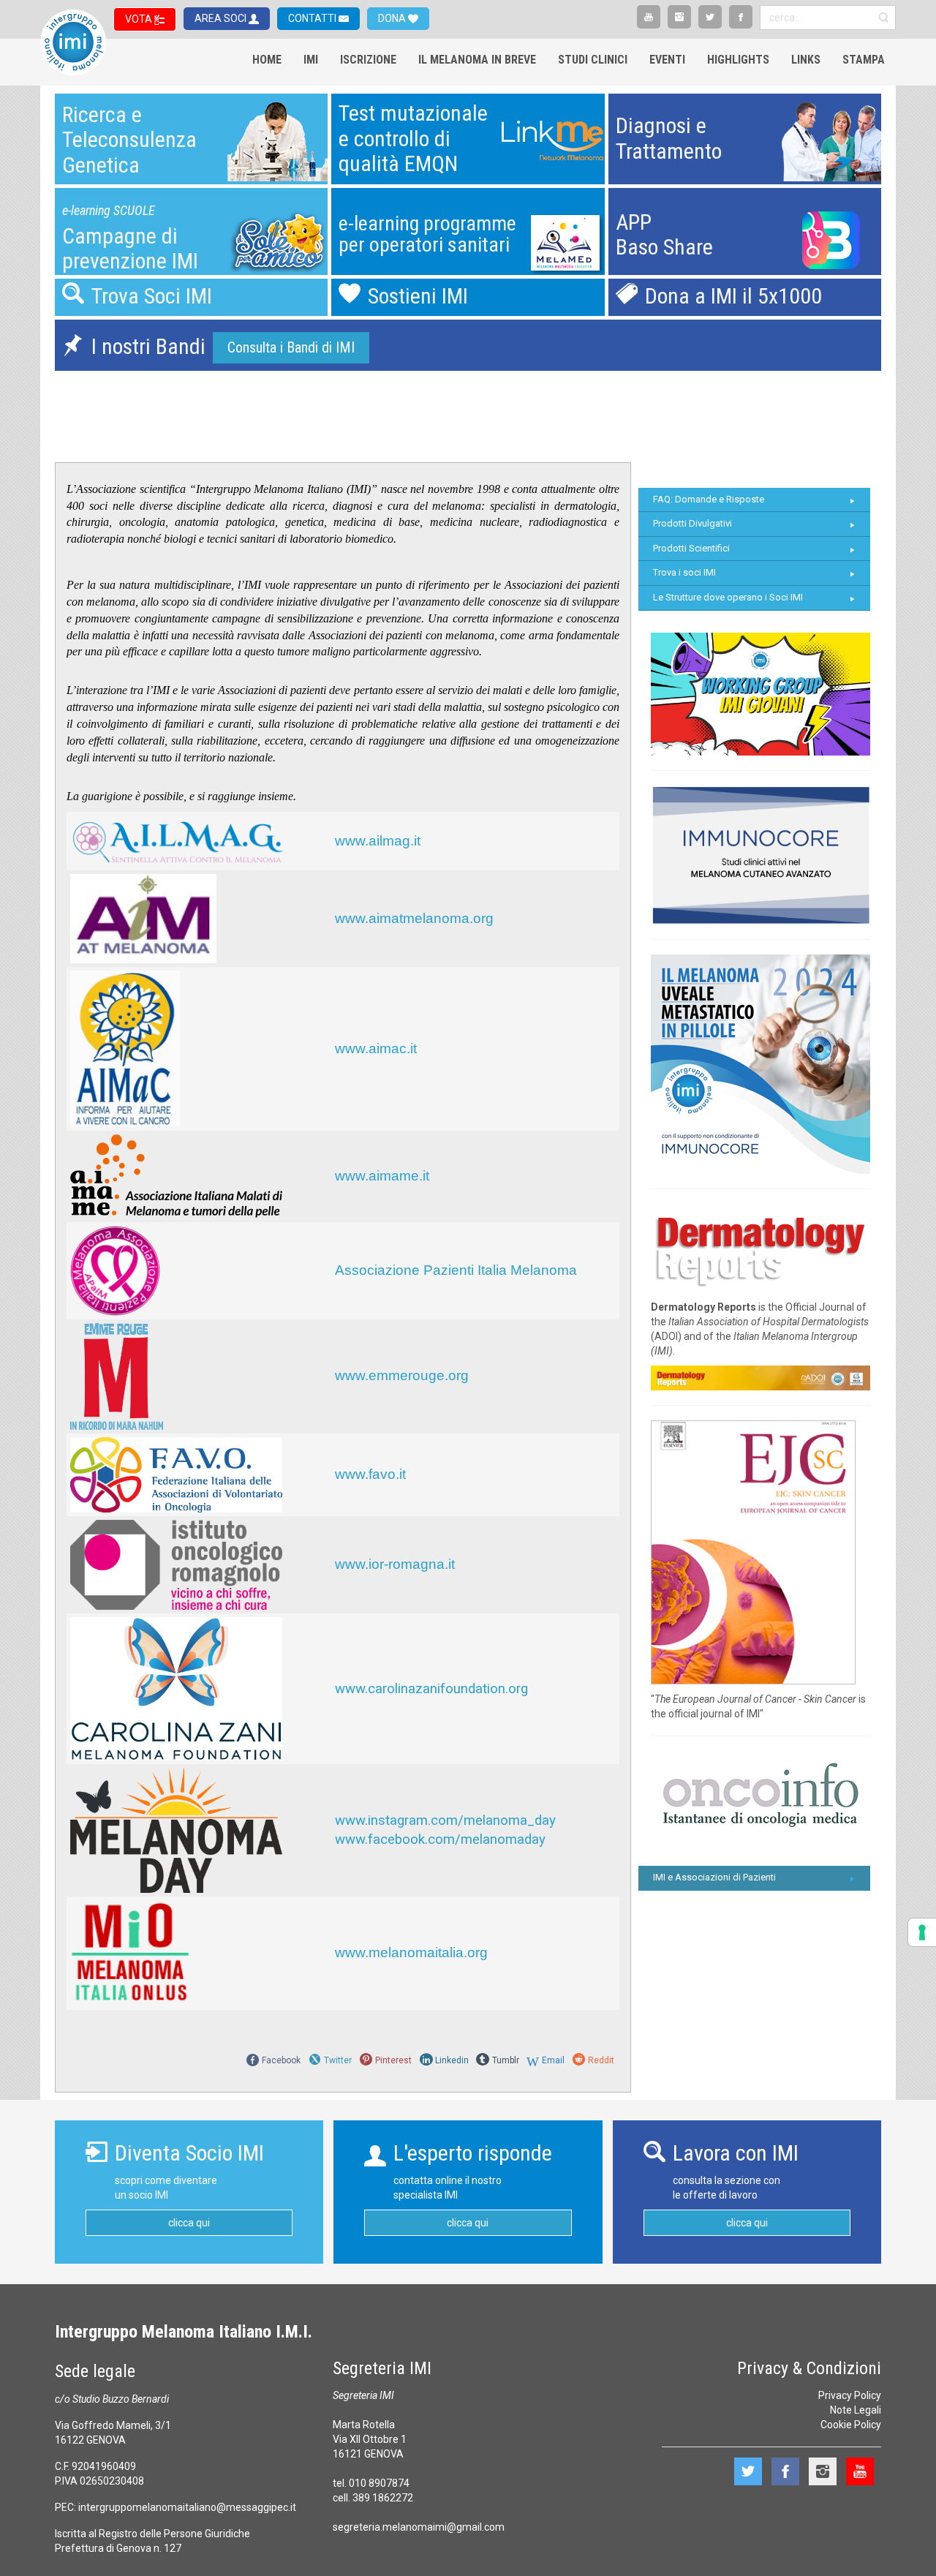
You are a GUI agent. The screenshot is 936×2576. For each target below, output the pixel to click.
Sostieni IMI (418, 296)
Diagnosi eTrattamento (669, 138)
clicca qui (189, 2223)
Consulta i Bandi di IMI (291, 347)
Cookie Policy (851, 2425)
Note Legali (856, 2410)
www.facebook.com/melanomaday (440, 1839)
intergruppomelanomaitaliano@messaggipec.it (187, 2507)
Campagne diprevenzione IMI (130, 249)
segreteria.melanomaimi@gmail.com (419, 2527)
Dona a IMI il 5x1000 (733, 296)
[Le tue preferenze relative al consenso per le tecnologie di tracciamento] (922, 1932)
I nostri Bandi (148, 346)
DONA (393, 18)
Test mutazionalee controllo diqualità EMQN (413, 138)
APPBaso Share (664, 235)
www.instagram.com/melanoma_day (445, 1820)
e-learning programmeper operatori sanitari (427, 234)
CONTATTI (313, 18)
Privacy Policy (850, 2395)
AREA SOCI (222, 18)
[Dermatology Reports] (760, 1247)
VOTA (140, 19)
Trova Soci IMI (152, 296)
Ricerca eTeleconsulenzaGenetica (129, 140)
